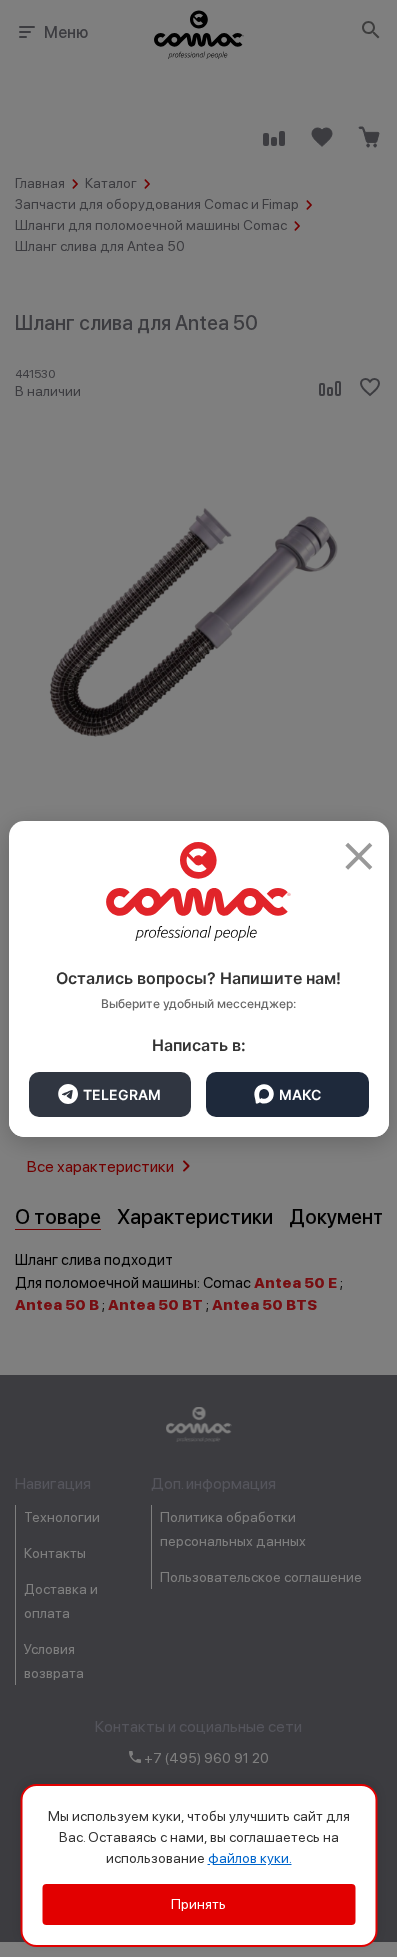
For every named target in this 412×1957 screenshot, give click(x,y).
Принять (198, 1904)
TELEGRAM (122, 1094)
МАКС (300, 1094)
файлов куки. (250, 1858)
